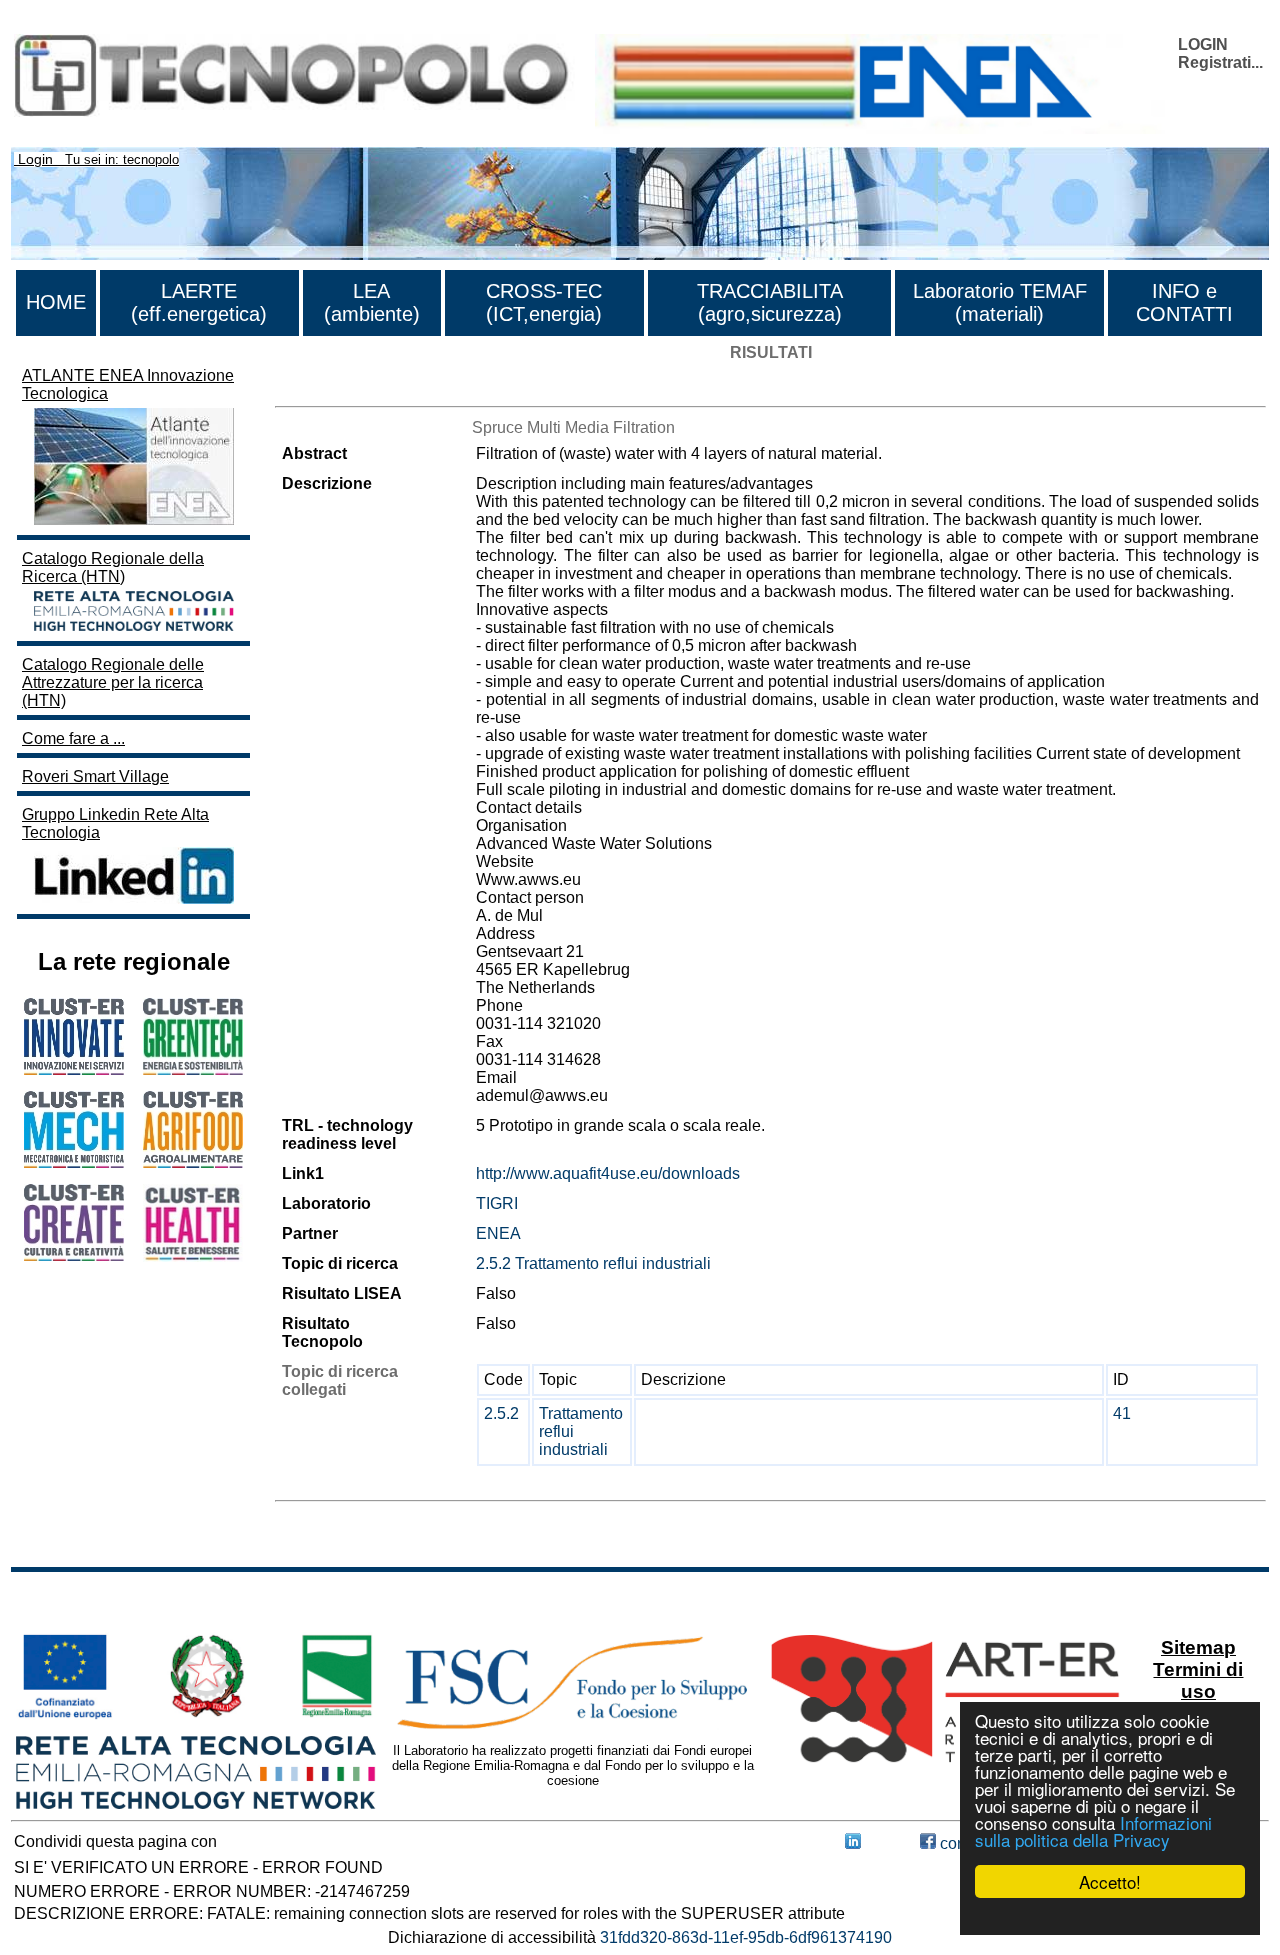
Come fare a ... (73, 738)
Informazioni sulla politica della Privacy (1093, 1831)
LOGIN (1203, 44)
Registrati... (1220, 62)
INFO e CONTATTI (1184, 302)
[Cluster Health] (193, 1256)
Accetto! (1110, 1881)
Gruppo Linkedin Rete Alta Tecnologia (115, 823)
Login (35, 159)
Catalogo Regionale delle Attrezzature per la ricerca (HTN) (113, 682)
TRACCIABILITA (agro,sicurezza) (770, 302)
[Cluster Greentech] (193, 1069)
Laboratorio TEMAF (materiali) (1000, 302)
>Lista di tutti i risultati (351, 388)
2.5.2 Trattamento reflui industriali (593, 1263)
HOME (56, 302)
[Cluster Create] (74, 1255)
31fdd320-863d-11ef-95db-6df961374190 (746, 1937)
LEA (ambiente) (372, 302)
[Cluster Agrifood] (193, 1162)
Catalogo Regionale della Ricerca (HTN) (113, 567)
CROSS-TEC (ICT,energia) (544, 302)
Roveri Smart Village (95, 776)
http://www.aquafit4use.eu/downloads (608, 1173)
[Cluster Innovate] (74, 1069)
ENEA (498, 1233)
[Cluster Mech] (74, 1162)
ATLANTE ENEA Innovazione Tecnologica (128, 384)
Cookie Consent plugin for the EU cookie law (1110, 1916)
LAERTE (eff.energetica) (199, 302)
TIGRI (497, 1203)
